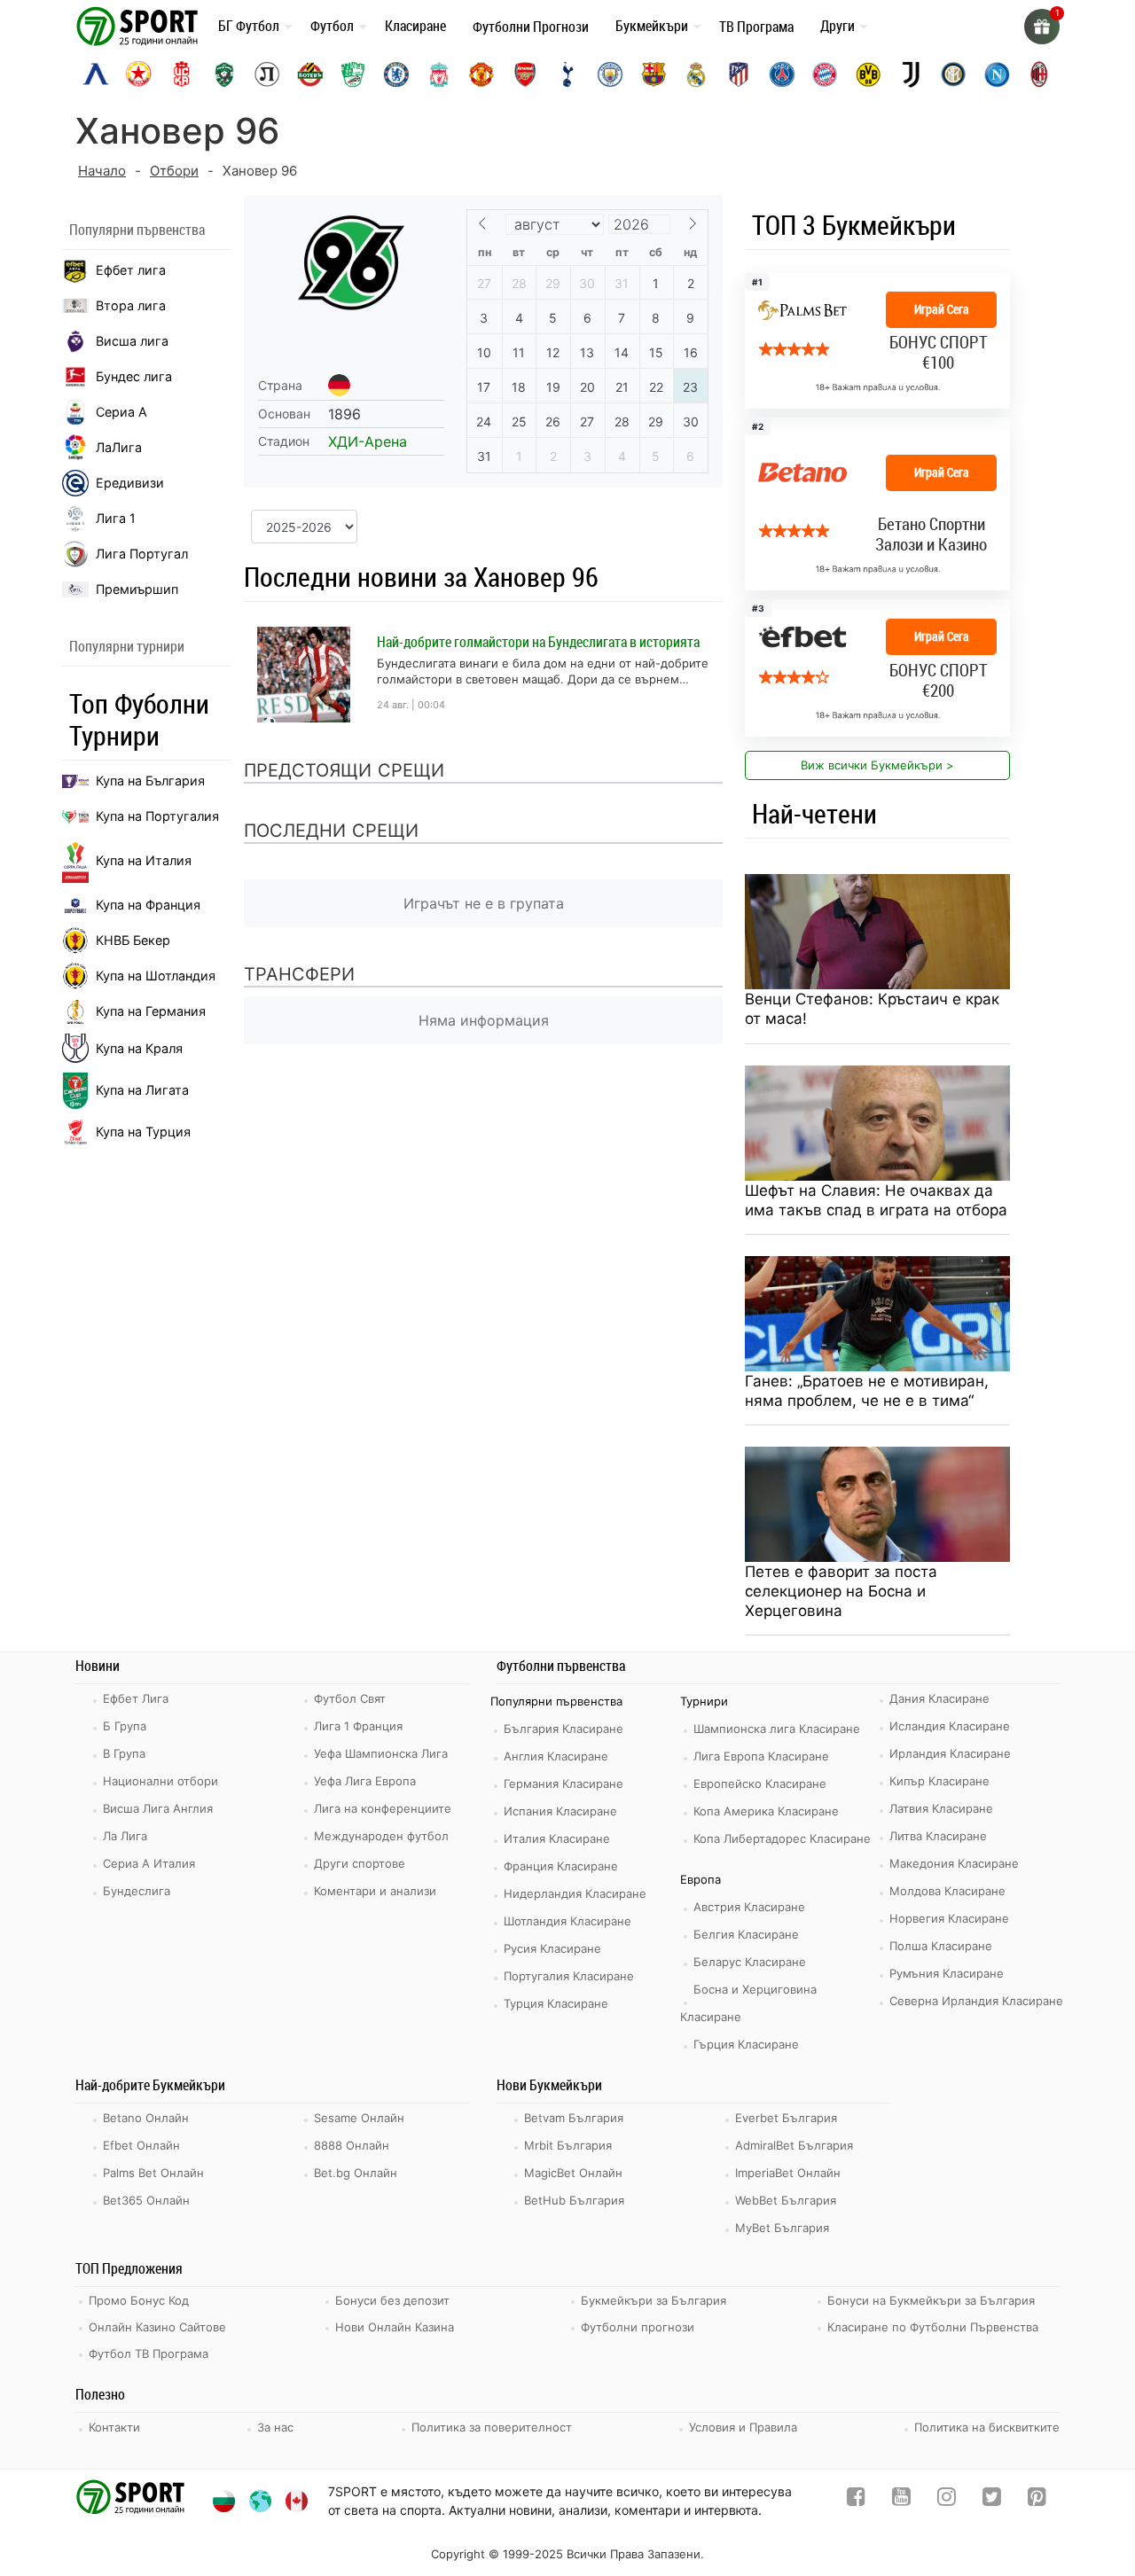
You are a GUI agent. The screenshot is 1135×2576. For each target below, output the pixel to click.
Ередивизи (130, 483)
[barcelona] (654, 74)
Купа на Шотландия (156, 976)
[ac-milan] (1039, 74)
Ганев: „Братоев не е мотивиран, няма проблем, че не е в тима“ (867, 1391)
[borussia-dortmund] (868, 74)
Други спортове (360, 1863)
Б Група (125, 1726)
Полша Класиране (941, 1946)
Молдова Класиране (947, 1891)
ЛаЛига (119, 447)
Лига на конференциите (383, 1808)
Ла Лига (125, 1836)
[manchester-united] (481, 74)
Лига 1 (116, 518)
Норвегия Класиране (949, 1918)
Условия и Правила (743, 2427)
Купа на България (150, 781)
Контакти (114, 2427)
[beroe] (353, 74)
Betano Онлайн (146, 2118)
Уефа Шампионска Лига (381, 1753)
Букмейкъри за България (654, 2300)
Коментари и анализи (375, 1891)
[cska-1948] (182, 74)
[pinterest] (1037, 2500)
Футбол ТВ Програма (149, 2354)
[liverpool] (439, 74)
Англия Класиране (556, 1756)
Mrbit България (568, 2145)
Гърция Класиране (746, 2044)
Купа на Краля (139, 1048)
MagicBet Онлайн (573, 2173)
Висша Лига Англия (158, 1808)
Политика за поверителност (492, 2427)
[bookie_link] (877, 504)
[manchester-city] (610, 74)
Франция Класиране (561, 1866)
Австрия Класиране (749, 1907)
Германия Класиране (564, 1784)
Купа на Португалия (157, 816)
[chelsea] (396, 74)
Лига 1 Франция (358, 1726)
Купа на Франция (148, 905)
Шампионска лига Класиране (777, 1729)
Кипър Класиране (939, 1781)
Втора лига (131, 305)
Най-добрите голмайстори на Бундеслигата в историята (538, 642)
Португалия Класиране (569, 1976)
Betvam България (574, 2118)
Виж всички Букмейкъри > (877, 765)
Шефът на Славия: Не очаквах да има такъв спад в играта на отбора (876, 1200)
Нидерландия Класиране (575, 1893)
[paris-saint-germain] (782, 74)
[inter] (953, 74)
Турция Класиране (556, 2003)
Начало (102, 171)
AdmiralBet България (794, 2145)
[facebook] (856, 2500)
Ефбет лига (131, 270)
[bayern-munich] (825, 74)
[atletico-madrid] (739, 74)
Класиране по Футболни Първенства (933, 2327)
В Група (124, 1753)
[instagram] (947, 2500)
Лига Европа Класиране (761, 1756)
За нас (275, 2427)
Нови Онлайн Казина (395, 2327)
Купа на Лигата (142, 1090)
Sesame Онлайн (359, 2118)
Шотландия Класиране (567, 1921)
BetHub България (574, 2200)
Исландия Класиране (950, 1726)
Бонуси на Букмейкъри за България (931, 2300)
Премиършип (137, 589)
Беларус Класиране (750, 1962)
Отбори (174, 171)
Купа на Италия (144, 860)
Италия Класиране (557, 1838)
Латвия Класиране (941, 1808)
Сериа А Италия (149, 1863)
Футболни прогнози (638, 2327)
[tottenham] (567, 74)
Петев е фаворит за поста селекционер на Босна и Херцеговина (841, 1591)
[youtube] (901, 2500)
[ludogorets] (224, 74)
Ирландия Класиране (950, 1753)
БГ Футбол (249, 26)
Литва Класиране (938, 1836)
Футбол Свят (350, 1698)
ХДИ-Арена (368, 441)
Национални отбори (160, 1781)
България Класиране (564, 1729)
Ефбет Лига (136, 1698)
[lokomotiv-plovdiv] (267, 74)
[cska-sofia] (138, 74)
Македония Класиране (954, 1863)
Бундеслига (137, 1891)
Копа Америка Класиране (766, 1811)
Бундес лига (134, 376)
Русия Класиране (552, 1948)
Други (838, 26)
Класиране (415, 26)
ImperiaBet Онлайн (788, 2173)
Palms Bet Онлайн (153, 2173)
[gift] (1042, 27)
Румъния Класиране (947, 1973)
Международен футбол (381, 1836)
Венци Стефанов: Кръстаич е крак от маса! (872, 1009)
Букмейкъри (652, 26)
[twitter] (992, 2500)
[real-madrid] (696, 74)
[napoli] (997, 74)
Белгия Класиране (746, 1934)
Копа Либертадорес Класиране (782, 1838)
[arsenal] (525, 74)
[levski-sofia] (96, 74)
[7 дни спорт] (140, 25)
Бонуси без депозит (392, 2300)
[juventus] (911, 74)
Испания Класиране (560, 1811)
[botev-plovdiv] (310, 74)
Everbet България (786, 2118)
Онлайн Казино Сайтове (157, 2327)
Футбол (332, 26)
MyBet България (782, 2228)
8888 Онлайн (352, 2145)
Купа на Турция (143, 1132)
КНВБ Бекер (133, 940)
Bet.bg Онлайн (356, 2173)
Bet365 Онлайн (146, 2200)
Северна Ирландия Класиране (976, 2001)
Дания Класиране (939, 1698)
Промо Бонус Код (139, 2300)
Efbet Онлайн (141, 2145)
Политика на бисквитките (987, 2427)
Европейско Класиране (760, 1784)
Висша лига (132, 341)
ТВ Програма (756, 27)
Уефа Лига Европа (365, 1781)
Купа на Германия (151, 1011)
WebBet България (786, 2200)
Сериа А (121, 412)
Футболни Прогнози (531, 27)
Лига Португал (142, 554)
